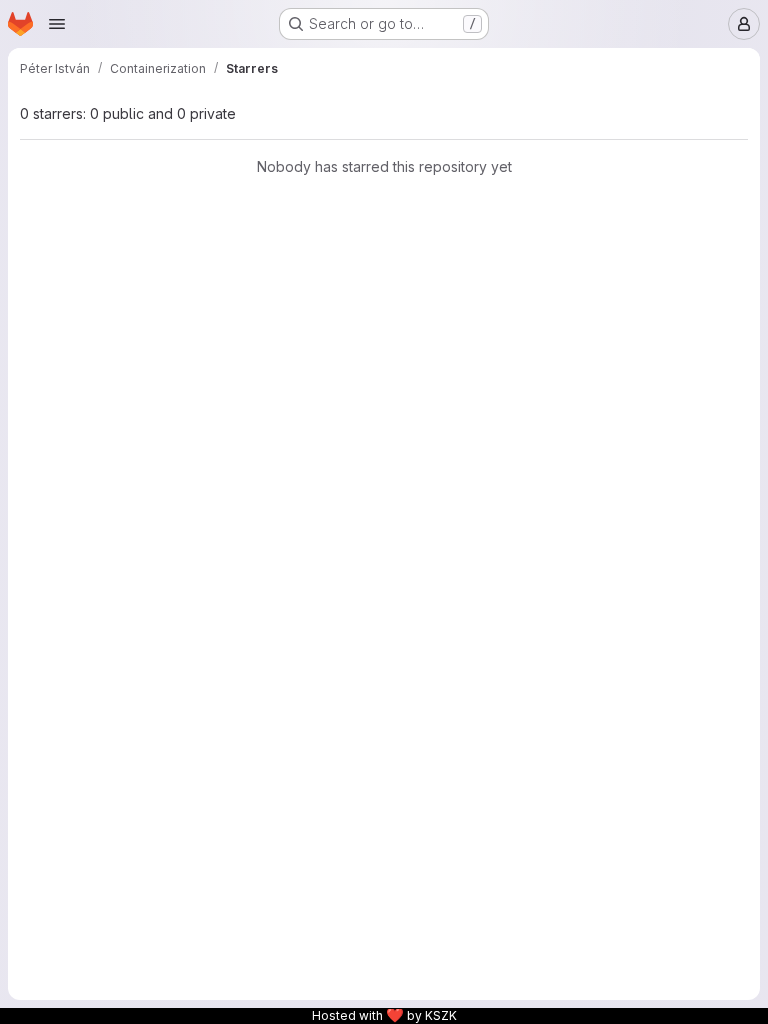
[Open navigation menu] (57, 24)
